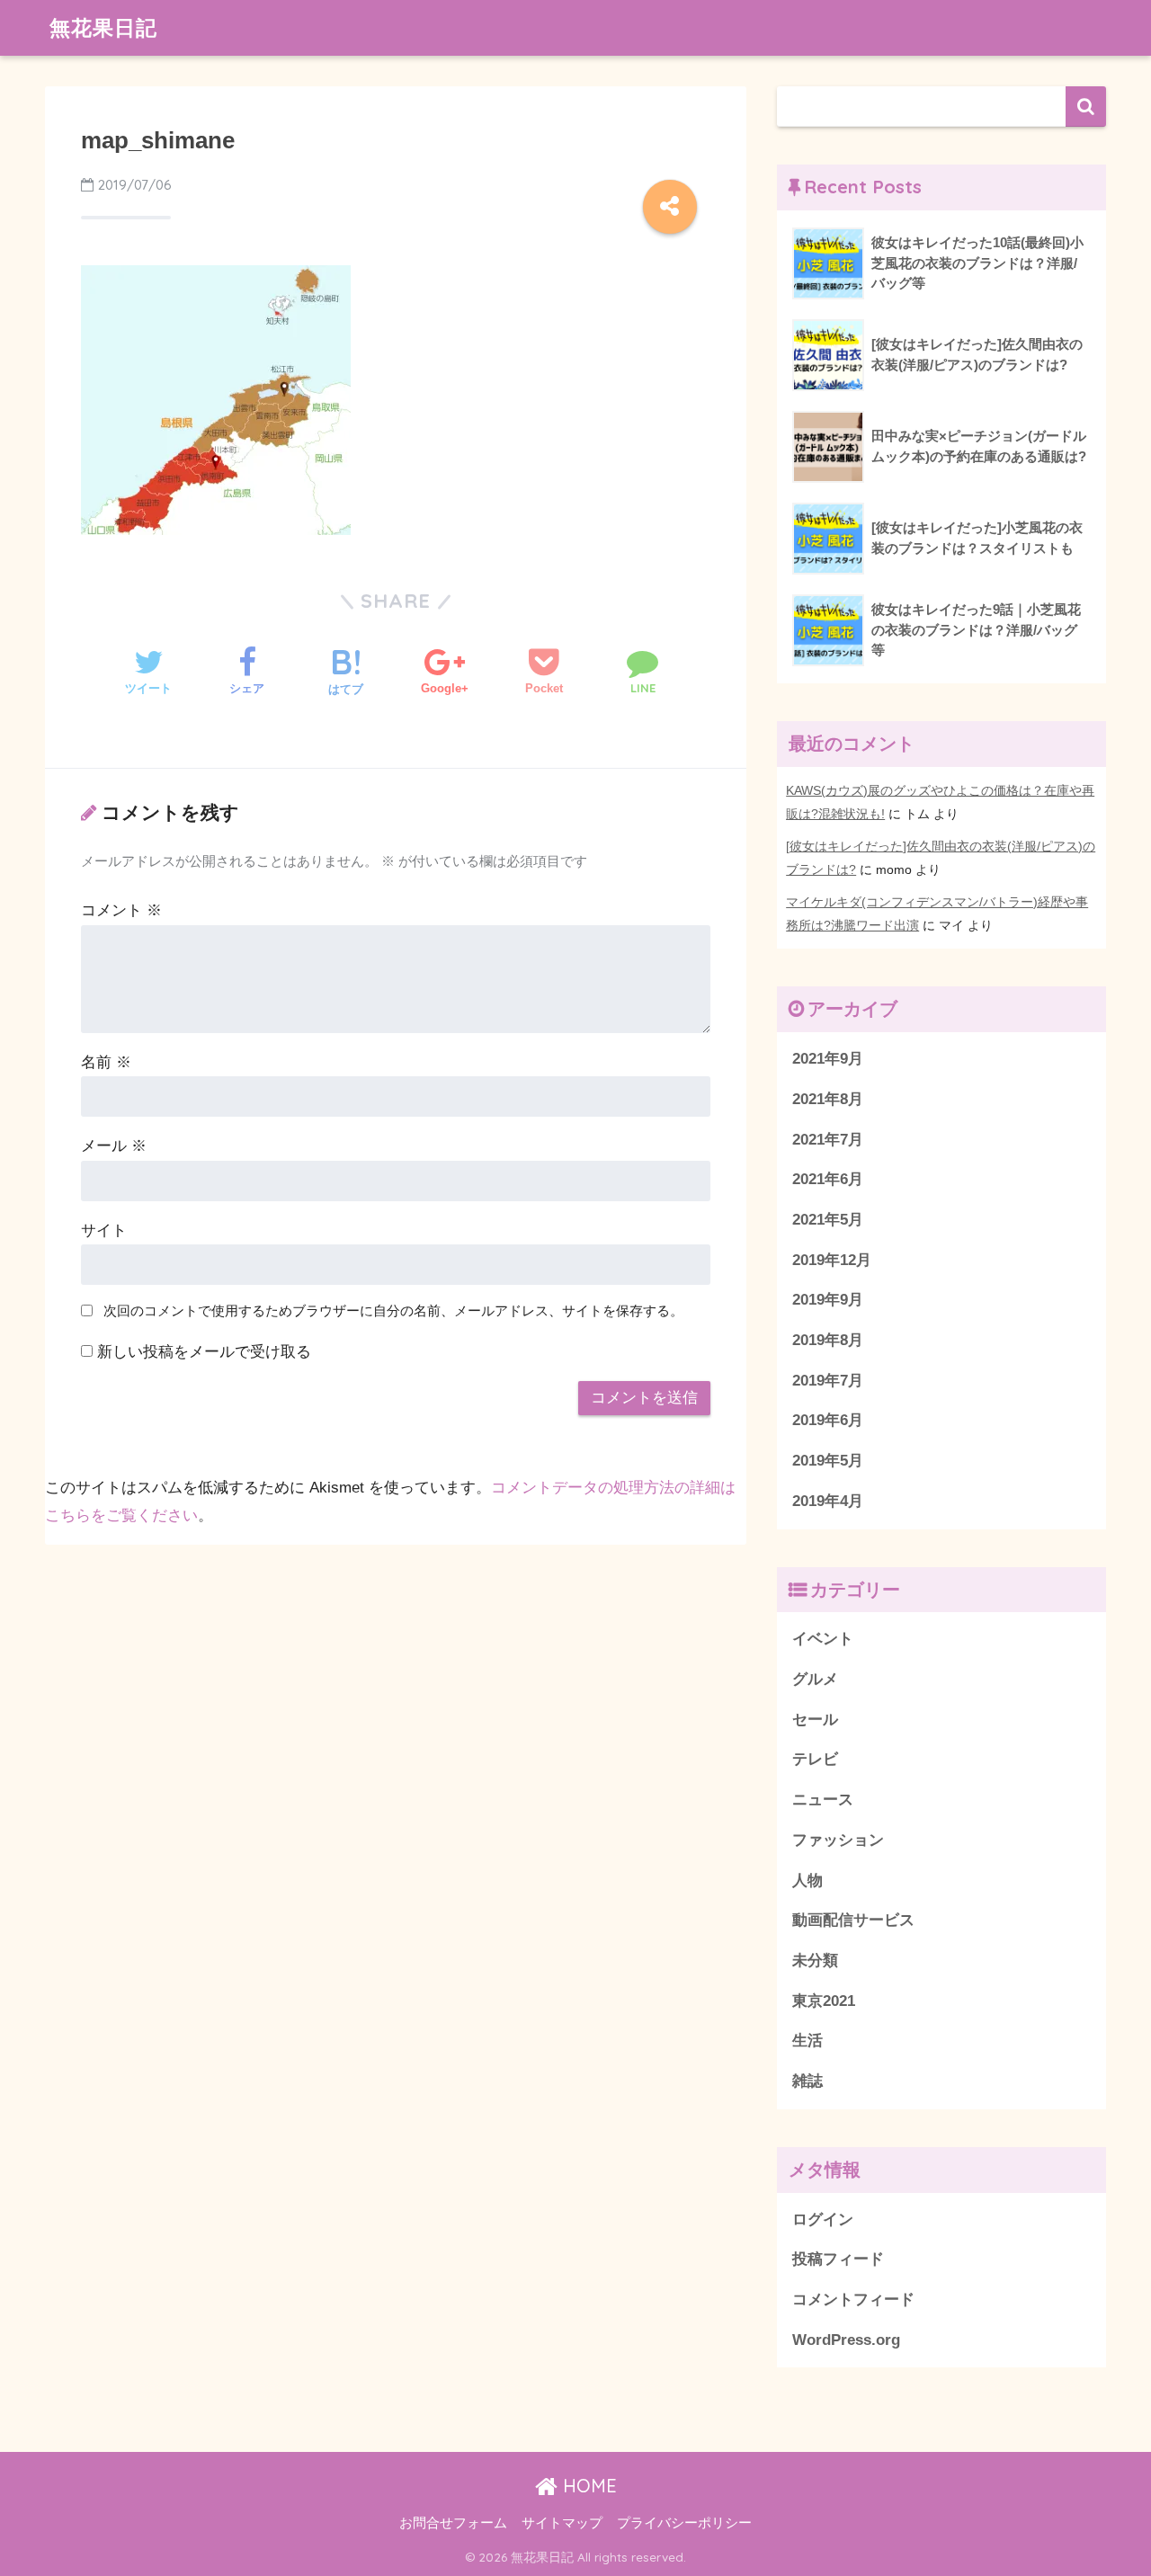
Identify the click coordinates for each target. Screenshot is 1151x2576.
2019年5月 (828, 1461)
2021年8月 (828, 1099)
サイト (104, 1230)
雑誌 (807, 2081)
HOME (587, 2486)
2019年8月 (828, 1340)
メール (114, 1146)
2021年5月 (828, 1220)
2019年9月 (828, 1300)
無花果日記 (103, 27)
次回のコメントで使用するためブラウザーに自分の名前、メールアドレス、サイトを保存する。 (393, 1310)
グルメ (815, 1679)
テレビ (815, 1759)
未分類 (815, 1961)
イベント (823, 1639)
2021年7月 (828, 1140)
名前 (106, 1062)
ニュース (823, 1800)
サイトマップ (562, 2523)
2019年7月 (828, 1381)
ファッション (838, 1840)
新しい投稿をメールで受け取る (204, 1352)
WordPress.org (846, 2340)
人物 (807, 1881)
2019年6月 (828, 1420)
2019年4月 (828, 1501)
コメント (121, 910)
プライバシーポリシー (684, 2523)
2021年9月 (828, 1059)
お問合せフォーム (453, 2523)
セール (815, 1720)
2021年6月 (828, 1179)
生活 (807, 2041)
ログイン (823, 2219)
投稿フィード (838, 2259)
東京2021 (824, 2001)
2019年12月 (832, 1260)
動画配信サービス (853, 1920)
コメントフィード (853, 2300)
